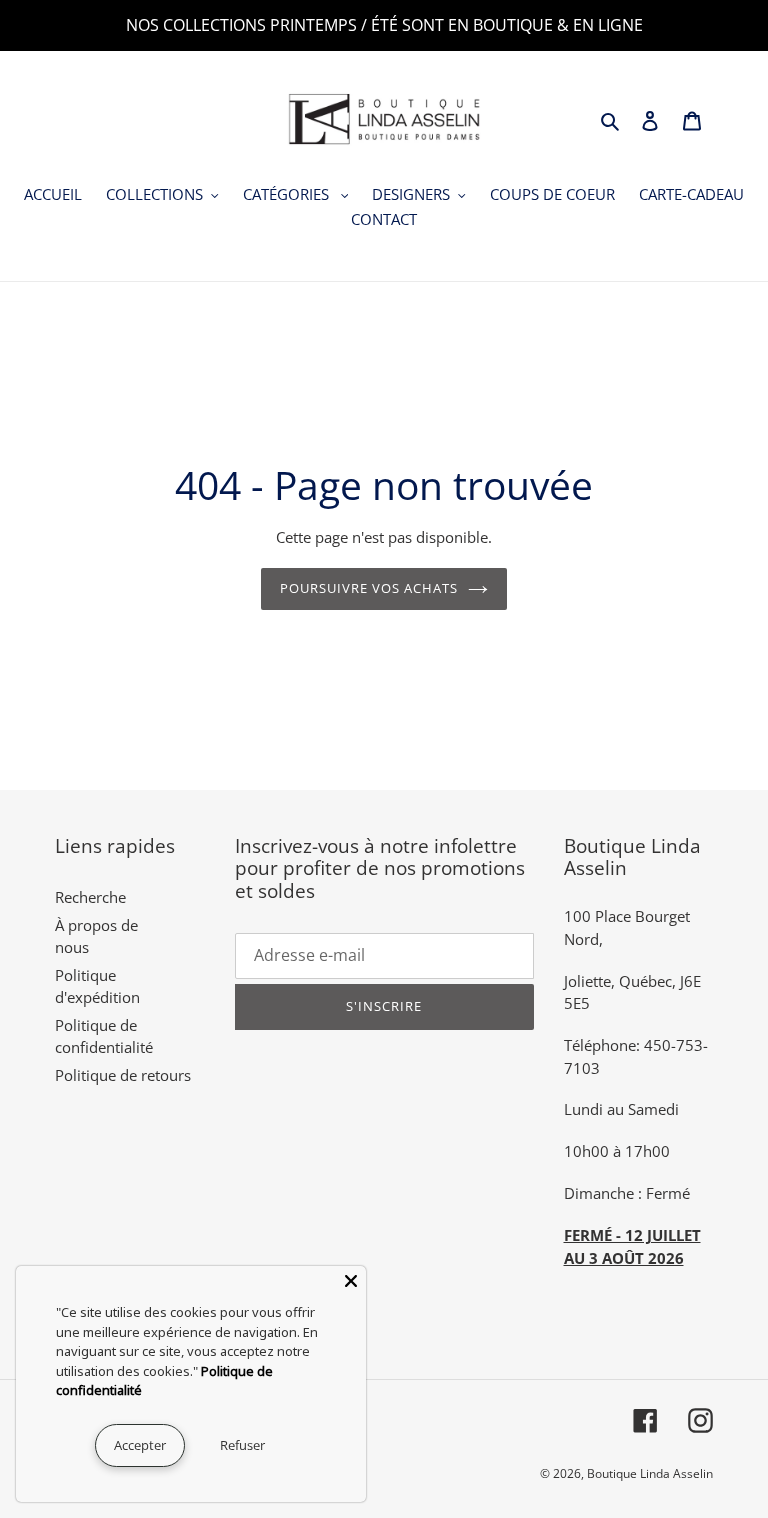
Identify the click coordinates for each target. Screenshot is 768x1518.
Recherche (90, 897)
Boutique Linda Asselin (650, 1473)
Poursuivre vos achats (369, 588)
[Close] (351, 1281)
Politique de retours (123, 1075)
